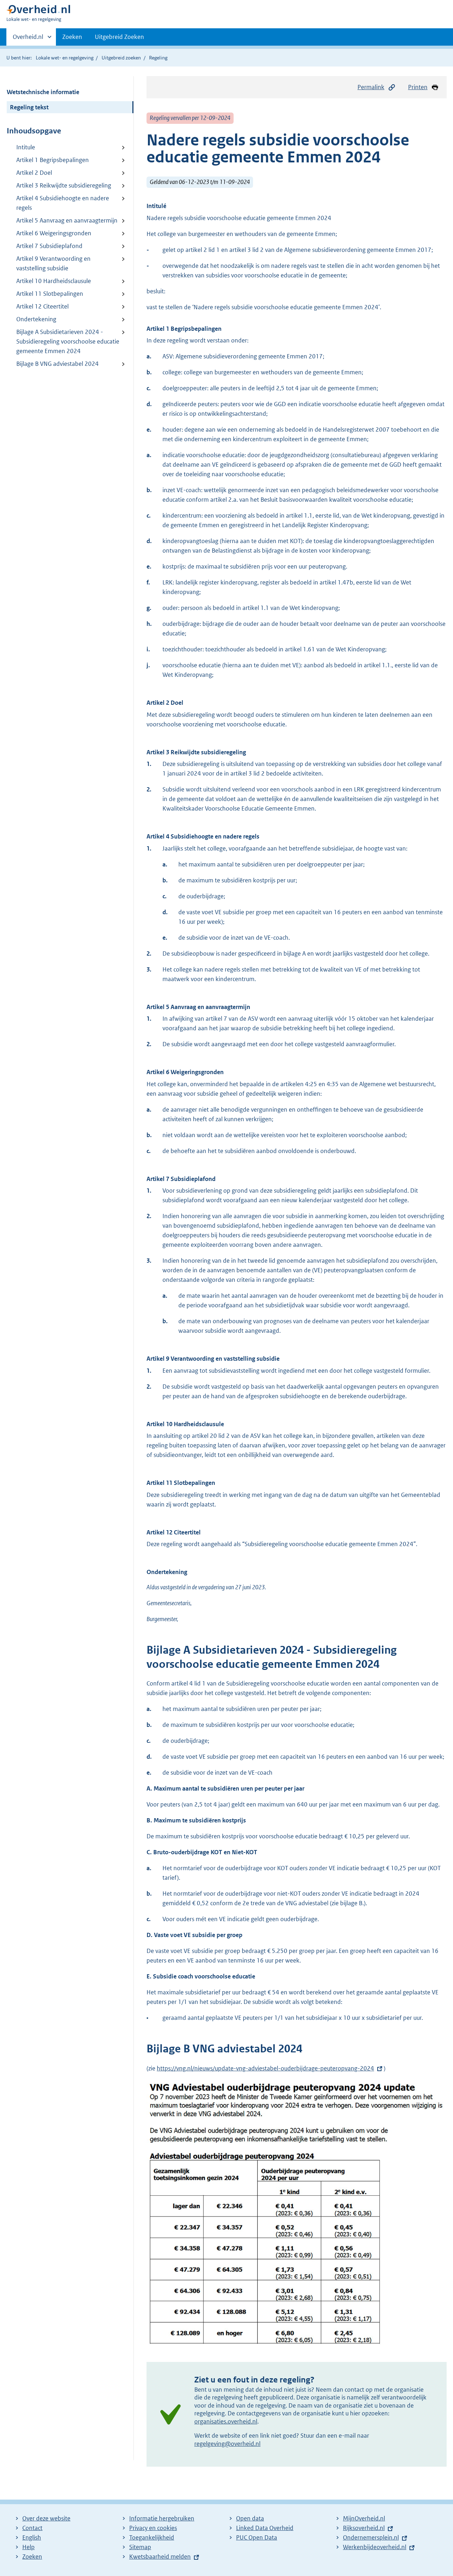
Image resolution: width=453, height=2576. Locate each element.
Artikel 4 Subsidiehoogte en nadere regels (63, 203)
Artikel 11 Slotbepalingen (50, 294)
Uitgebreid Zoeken (119, 37)
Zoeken (72, 37)
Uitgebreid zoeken (121, 58)
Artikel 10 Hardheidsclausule (54, 281)
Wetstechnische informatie (43, 92)
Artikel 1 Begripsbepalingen (53, 160)
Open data (250, 2518)
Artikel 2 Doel (34, 173)
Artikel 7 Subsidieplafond (49, 246)
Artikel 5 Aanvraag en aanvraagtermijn (67, 220)
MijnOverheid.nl (364, 2518)
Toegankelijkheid (152, 2537)
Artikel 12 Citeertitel (42, 306)
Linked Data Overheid (265, 2528)
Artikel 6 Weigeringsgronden (54, 233)
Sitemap (140, 2547)
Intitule (26, 147)
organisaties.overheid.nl (226, 2421)
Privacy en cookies (153, 2528)
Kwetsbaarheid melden (160, 2557)
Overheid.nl (28, 39)
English (32, 2537)
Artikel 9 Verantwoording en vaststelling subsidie (53, 263)
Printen (418, 87)
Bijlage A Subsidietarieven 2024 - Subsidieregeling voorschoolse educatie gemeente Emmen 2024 (68, 341)
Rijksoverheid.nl (364, 2528)
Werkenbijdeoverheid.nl (375, 2547)
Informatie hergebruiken (162, 2518)
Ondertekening (36, 319)
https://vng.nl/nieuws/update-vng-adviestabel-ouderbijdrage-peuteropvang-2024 (265, 2068)
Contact (32, 2528)
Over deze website (46, 2518)
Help (28, 2547)
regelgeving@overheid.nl (227, 2444)
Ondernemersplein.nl (371, 2537)
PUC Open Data (257, 2537)
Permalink (371, 87)
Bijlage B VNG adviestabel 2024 (58, 364)
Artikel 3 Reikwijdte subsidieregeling (64, 185)
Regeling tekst (29, 107)
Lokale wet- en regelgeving (65, 58)
